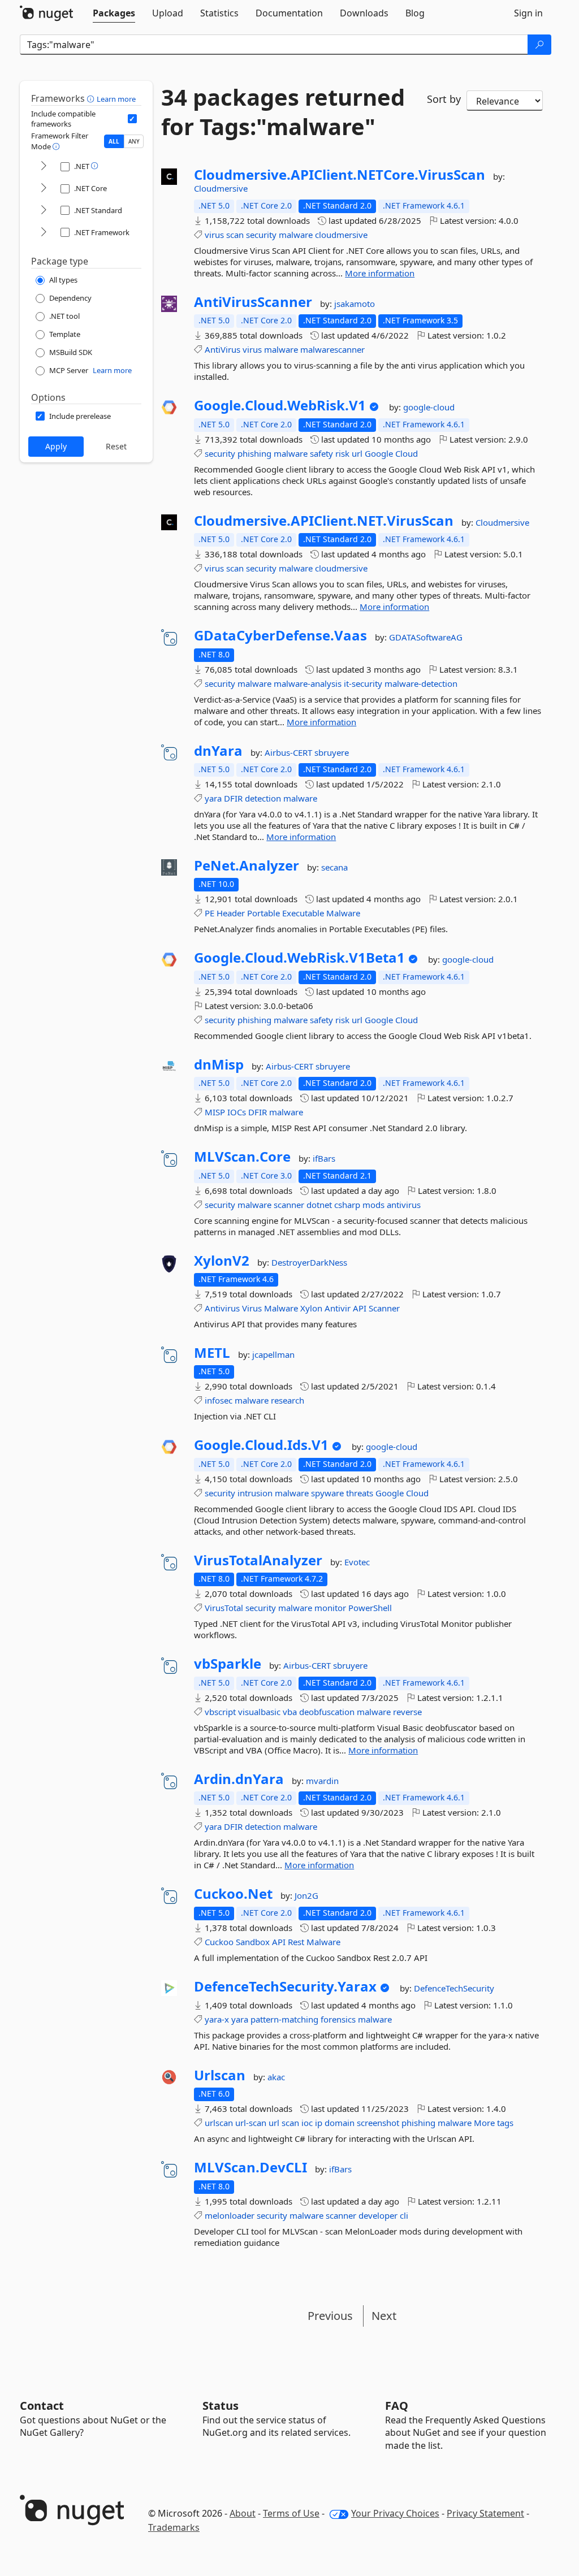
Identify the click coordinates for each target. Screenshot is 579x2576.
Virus (252, 1308)
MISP (215, 1112)
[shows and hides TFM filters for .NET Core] (44, 189)
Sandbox (253, 1942)
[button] (92, 98)
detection (263, 798)
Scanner (384, 1308)
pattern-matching (284, 2019)
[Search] (539, 45)
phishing (254, 453)
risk (342, 453)
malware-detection (421, 683)
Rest (296, 1942)
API (360, 1308)
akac (276, 2077)
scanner (289, 1205)
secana (334, 867)
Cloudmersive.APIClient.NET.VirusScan (324, 521)
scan (235, 235)
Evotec (357, 1562)
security (261, 235)
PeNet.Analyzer (247, 865)
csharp (347, 1205)
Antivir (338, 1308)
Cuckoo (219, 1942)
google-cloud (429, 407)
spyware (327, 1493)
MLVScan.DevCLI (250, 2167)
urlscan (219, 2123)
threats (360, 1493)
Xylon (311, 1308)
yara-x (217, 2019)
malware (296, 235)
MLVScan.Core (242, 1157)
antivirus (404, 1205)
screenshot (378, 2123)
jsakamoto (355, 304)
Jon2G (306, 1895)
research (288, 1400)
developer (378, 2215)
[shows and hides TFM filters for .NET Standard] (44, 211)
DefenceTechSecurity (454, 1988)
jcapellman (273, 1354)
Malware (343, 913)
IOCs (237, 1112)
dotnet (319, 1205)
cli (404, 2215)
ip (319, 2123)
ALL (114, 141)
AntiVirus (222, 349)
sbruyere (332, 752)
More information (380, 273)
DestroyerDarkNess (309, 1262)
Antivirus (222, 1308)
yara (213, 798)
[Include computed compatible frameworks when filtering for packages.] (132, 119)
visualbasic (259, 1712)
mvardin (322, 1781)
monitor (330, 1608)
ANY (134, 141)
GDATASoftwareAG (426, 637)
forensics (338, 2019)
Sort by (444, 99)
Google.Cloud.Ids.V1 (261, 1445)
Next (384, 2316)
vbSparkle (228, 1664)
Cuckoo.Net (233, 1894)
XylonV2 (222, 1261)
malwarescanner (332, 349)
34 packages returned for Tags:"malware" (283, 112)
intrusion (255, 1493)
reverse (407, 1712)
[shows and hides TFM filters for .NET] (44, 166)
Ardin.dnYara (239, 1779)
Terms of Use (291, 2513)
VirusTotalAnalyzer (258, 1560)
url (357, 453)
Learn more (116, 99)
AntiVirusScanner (253, 302)
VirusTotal (224, 1608)
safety (321, 453)
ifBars (324, 1158)
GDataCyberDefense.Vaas (280, 635)
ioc (307, 2123)
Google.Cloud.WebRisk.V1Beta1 (299, 958)
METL (212, 1353)
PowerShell (370, 1608)
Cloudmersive (221, 188)
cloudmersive (341, 235)
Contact (42, 2406)
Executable (303, 913)
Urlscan (220, 2075)
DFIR (233, 798)
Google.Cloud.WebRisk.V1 (280, 405)
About (243, 2513)
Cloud (407, 453)
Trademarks (174, 2527)
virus (214, 235)
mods (373, 1205)
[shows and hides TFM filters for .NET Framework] (44, 233)
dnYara (218, 751)
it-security (363, 683)
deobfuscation (327, 1712)
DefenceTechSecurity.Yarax (285, 1986)
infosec (219, 1400)
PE (209, 913)
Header (231, 913)
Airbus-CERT (289, 752)
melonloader (230, 2215)
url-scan (251, 2123)
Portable (263, 913)
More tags (494, 2123)
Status (221, 2406)
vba (290, 1712)
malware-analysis (308, 683)
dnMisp (219, 1064)
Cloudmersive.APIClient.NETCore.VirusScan (340, 175)
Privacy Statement (485, 2513)
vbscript (220, 1712)
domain (340, 2123)
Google (379, 453)
